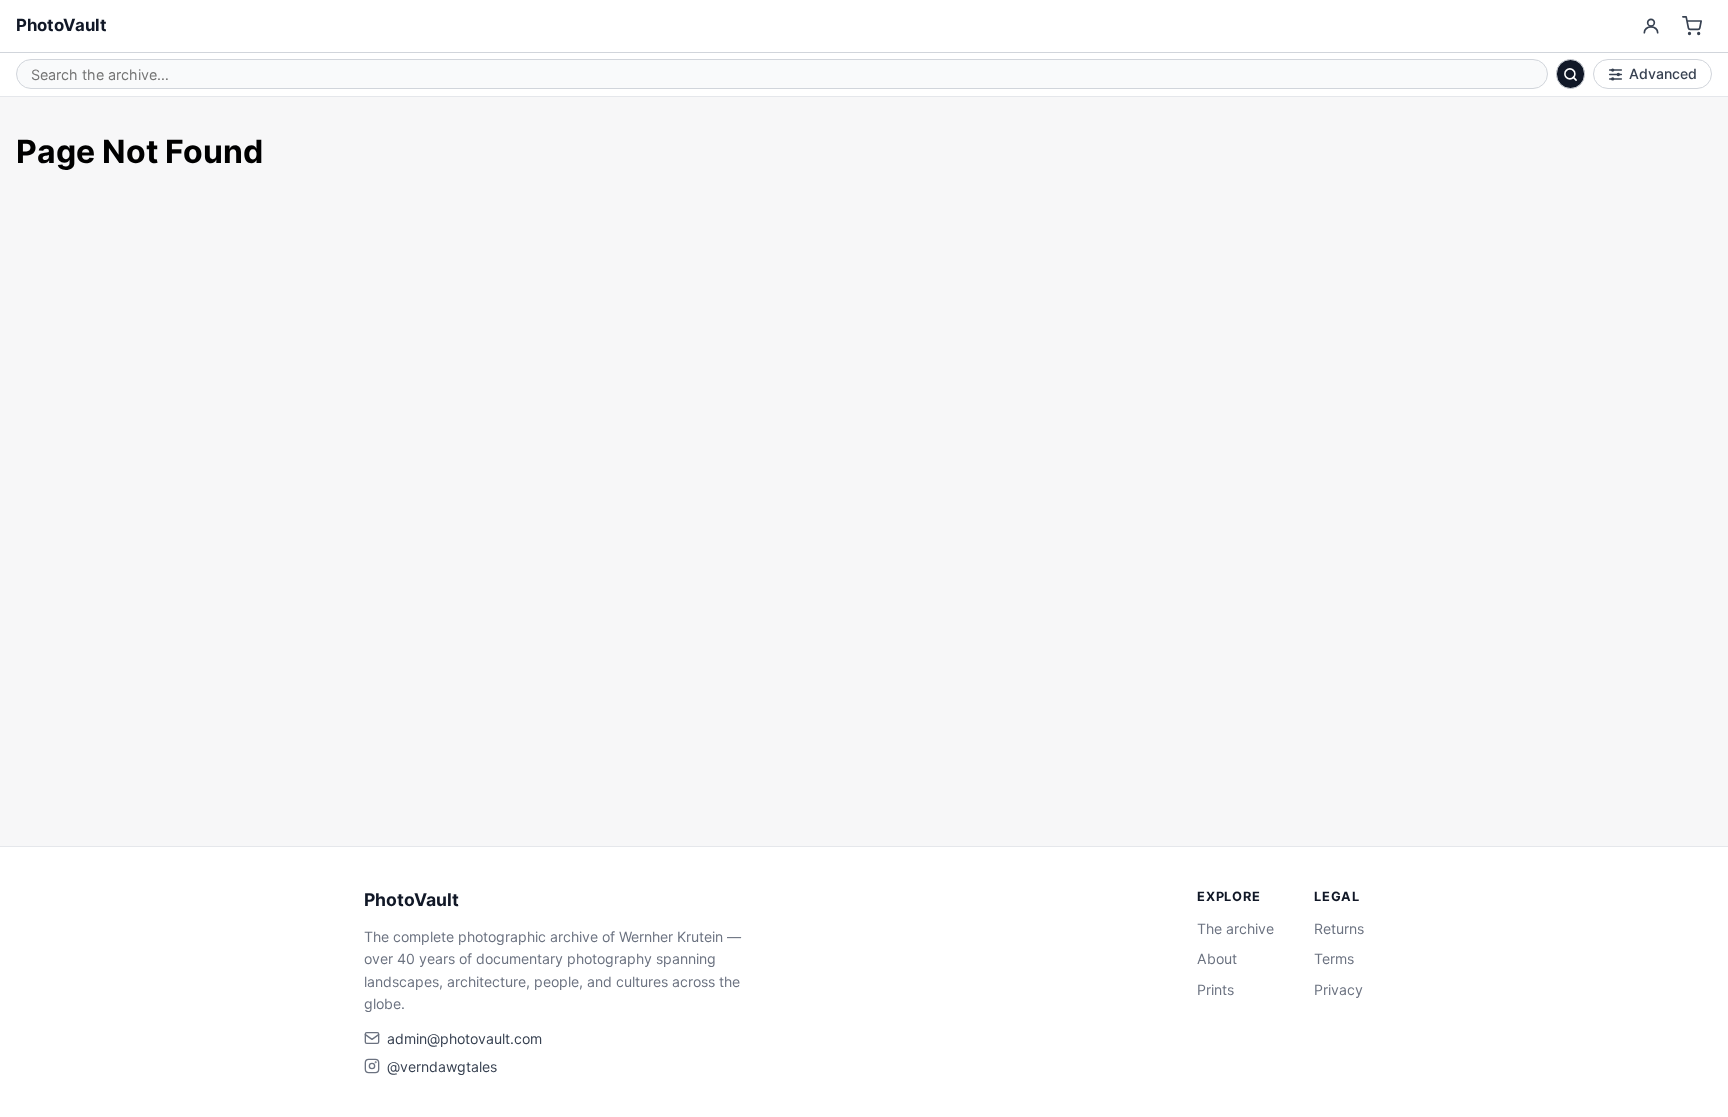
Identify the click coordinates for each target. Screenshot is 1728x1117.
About (1217, 958)
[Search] (1571, 74)
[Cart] (1692, 26)
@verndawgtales (442, 1066)
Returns (1339, 928)
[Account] (1650, 26)
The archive (1235, 928)
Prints (1215, 989)
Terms (1334, 958)
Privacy (1338, 989)
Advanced (1663, 73)
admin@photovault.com (464, 1038)
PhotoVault (61, 25)
